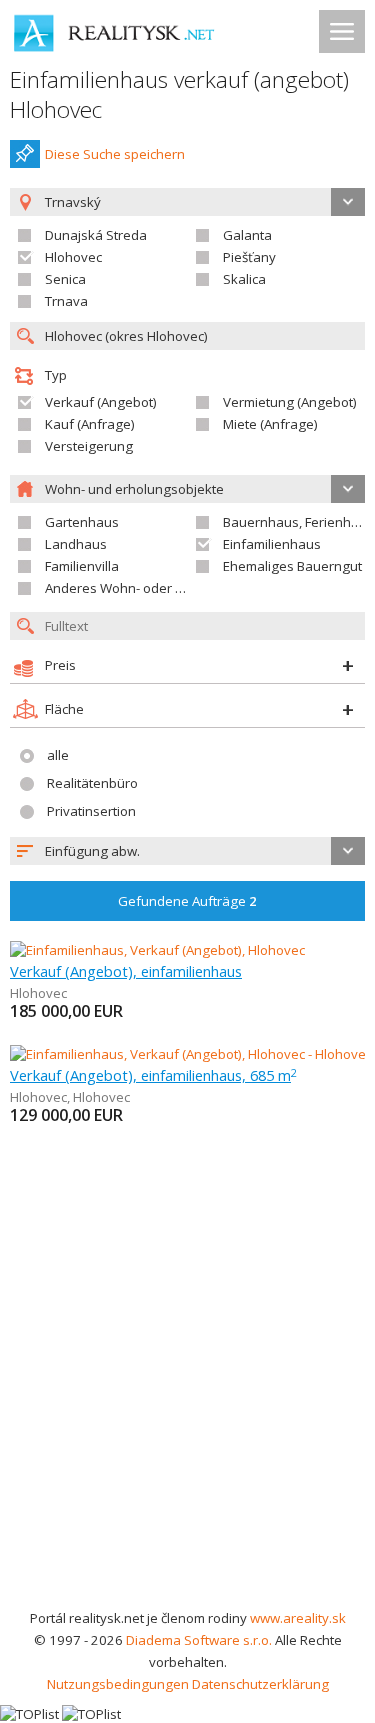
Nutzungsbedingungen (118, 1684)
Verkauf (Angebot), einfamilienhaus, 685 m (153, 1075)
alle (58, 755)
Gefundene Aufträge (187, 901)
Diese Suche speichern (115, 154)
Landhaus (76, 544)
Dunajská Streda (96, 235)
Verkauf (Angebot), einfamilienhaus (126, 971)
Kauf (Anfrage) (90, 424)
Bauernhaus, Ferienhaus (298, 522)
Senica (65, 279)
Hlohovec (73, 257)
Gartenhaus (82, 522)
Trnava (66, 301)
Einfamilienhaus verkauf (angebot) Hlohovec (179, 94)
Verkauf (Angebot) (101, 402)
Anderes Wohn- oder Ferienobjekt (148, 588)
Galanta (247, 235)
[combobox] (187, 851)
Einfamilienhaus (272, 544)
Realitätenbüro (92, 783)
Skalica (244, 279)
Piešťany (249, 257)
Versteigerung (89, 446)
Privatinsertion (91, 811)
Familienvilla (82, 566)
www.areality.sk (298, 1618)
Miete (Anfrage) (270, 424)
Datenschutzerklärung (260, 1684)
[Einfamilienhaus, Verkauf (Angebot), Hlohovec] (157, 950)
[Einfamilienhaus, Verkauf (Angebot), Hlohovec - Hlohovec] (187, 1054)
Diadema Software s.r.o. (199, 1640)
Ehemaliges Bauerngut (292, 566)
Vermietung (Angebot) (290, 402)
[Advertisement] (187, 1409)
